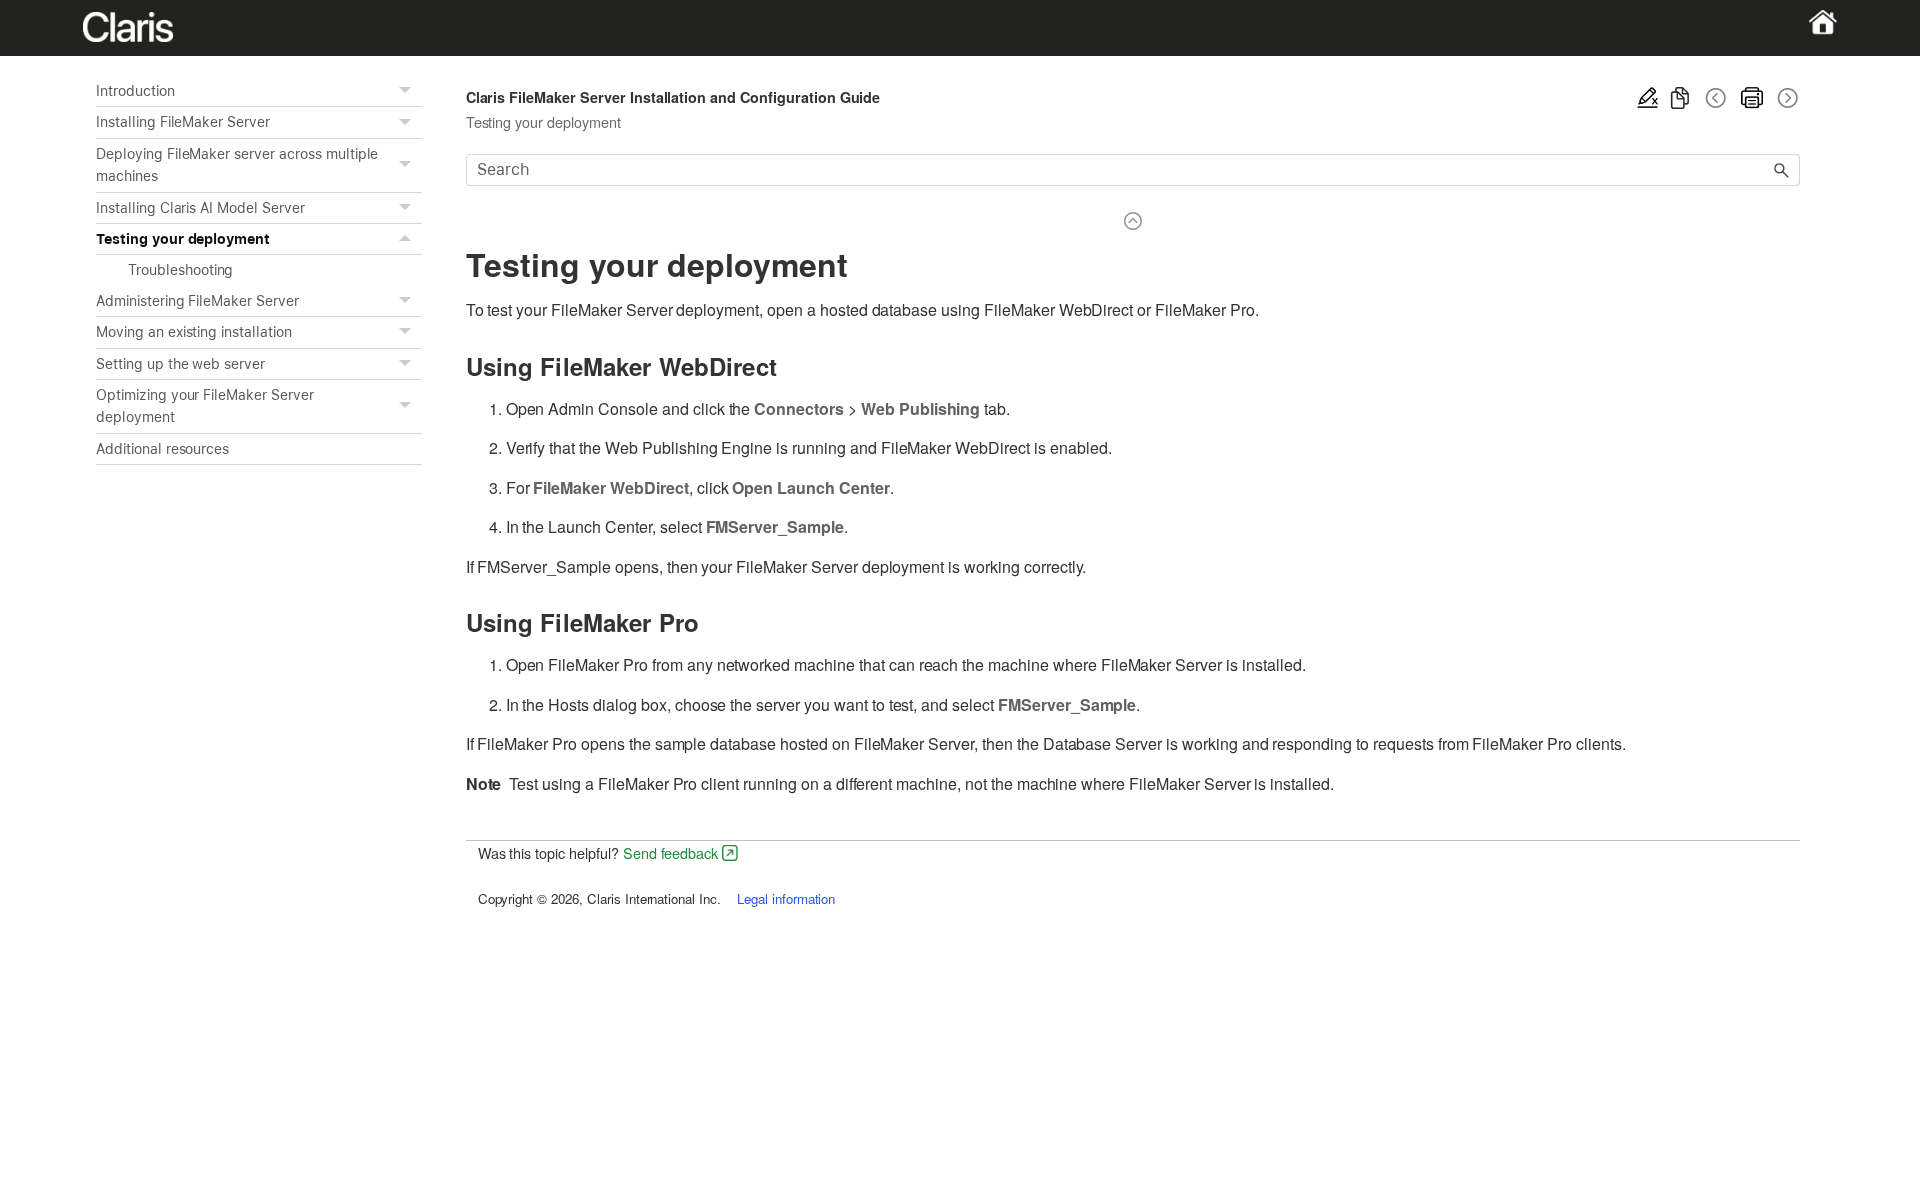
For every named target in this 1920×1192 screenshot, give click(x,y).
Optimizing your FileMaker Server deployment (205, 406)
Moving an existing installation (194, 332)
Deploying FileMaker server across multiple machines (237, 165)
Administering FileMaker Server (197, 301)
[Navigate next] (1786, 98)
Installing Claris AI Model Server (200, 208)
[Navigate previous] (1716, 98)
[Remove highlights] (1648, 98)
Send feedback (671, 852)
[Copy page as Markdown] (1680, 98)
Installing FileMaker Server (183, 122)
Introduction (135, 91)
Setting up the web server (180, 364)
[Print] (1752, 98)
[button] (408, 91)
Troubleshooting (180, 270)
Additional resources (162, 449)
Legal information (786, 898)
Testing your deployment (183, 239)
